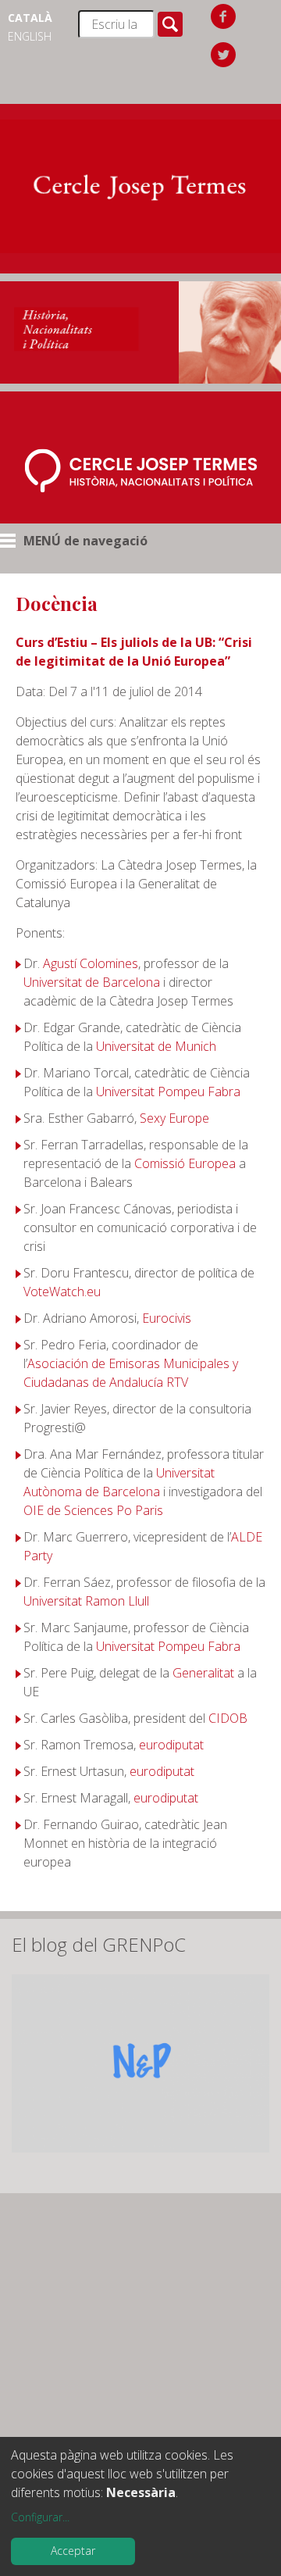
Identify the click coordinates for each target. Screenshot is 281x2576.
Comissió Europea (185, 1163)
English (30, 36)
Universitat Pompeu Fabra (168, 1091)
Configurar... (40, 2517)
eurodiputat (171, 1745)
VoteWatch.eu (62, 1292)
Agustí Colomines (91, 963)
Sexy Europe (174, 1118)
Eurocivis (167, 1318)
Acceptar (73, 2551)
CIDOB (228, 1718)
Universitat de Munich (156, 1046)
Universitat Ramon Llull (86, 1601)
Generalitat (203, 1673)
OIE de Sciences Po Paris (93, 1510)
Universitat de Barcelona (92, 982)
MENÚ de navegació (85, 541)
